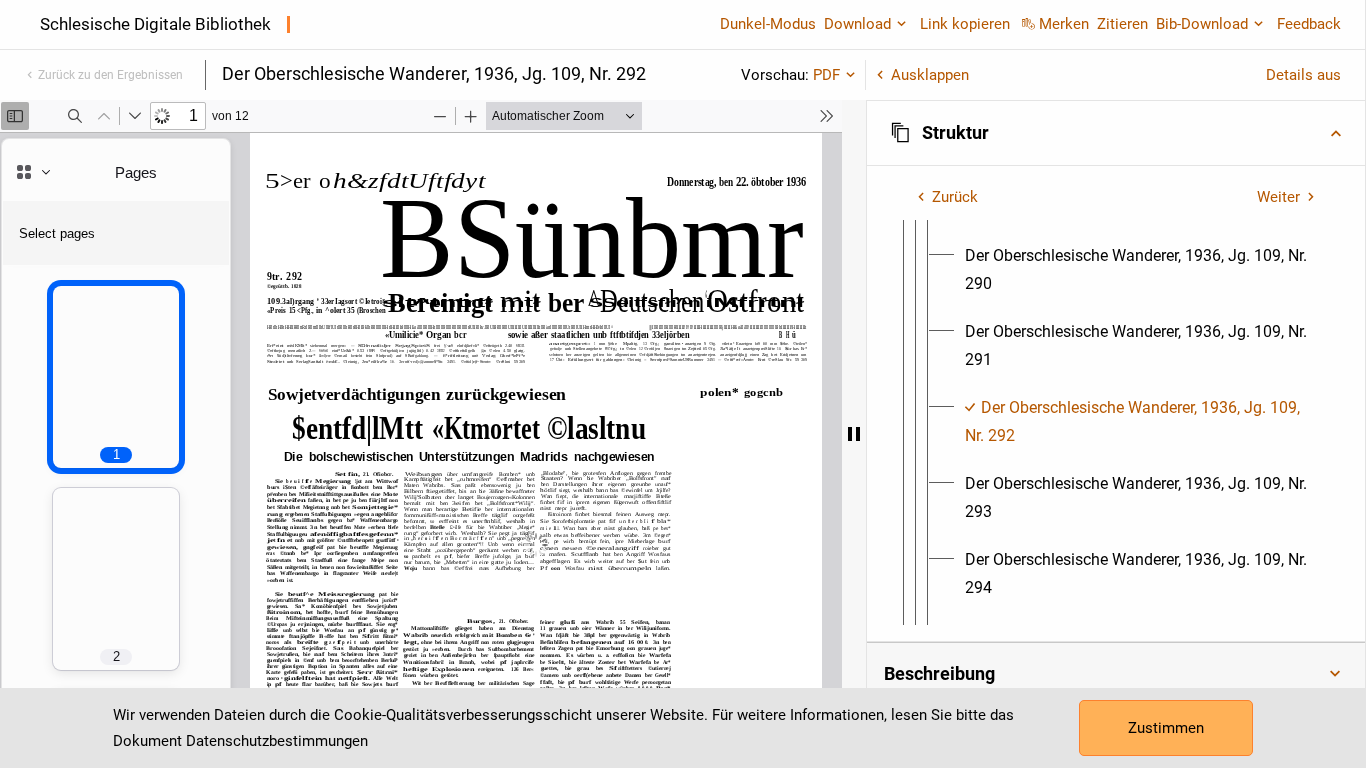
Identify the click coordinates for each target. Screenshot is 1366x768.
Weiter (1278, 197)
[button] (1116, 133)
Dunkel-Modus (768, 24)
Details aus (1303, 75)
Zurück (955, 197)
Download (857, 24)
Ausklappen (930, 75)
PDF (826, 75)
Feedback (1309, 24)
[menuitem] (1140, 270)
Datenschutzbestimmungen (277, 741)
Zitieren (1122, 24)
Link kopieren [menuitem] (965, 24)
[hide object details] (854, 434)
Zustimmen (1166, 728)
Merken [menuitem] (1064, 24)
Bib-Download (1202, 24)
